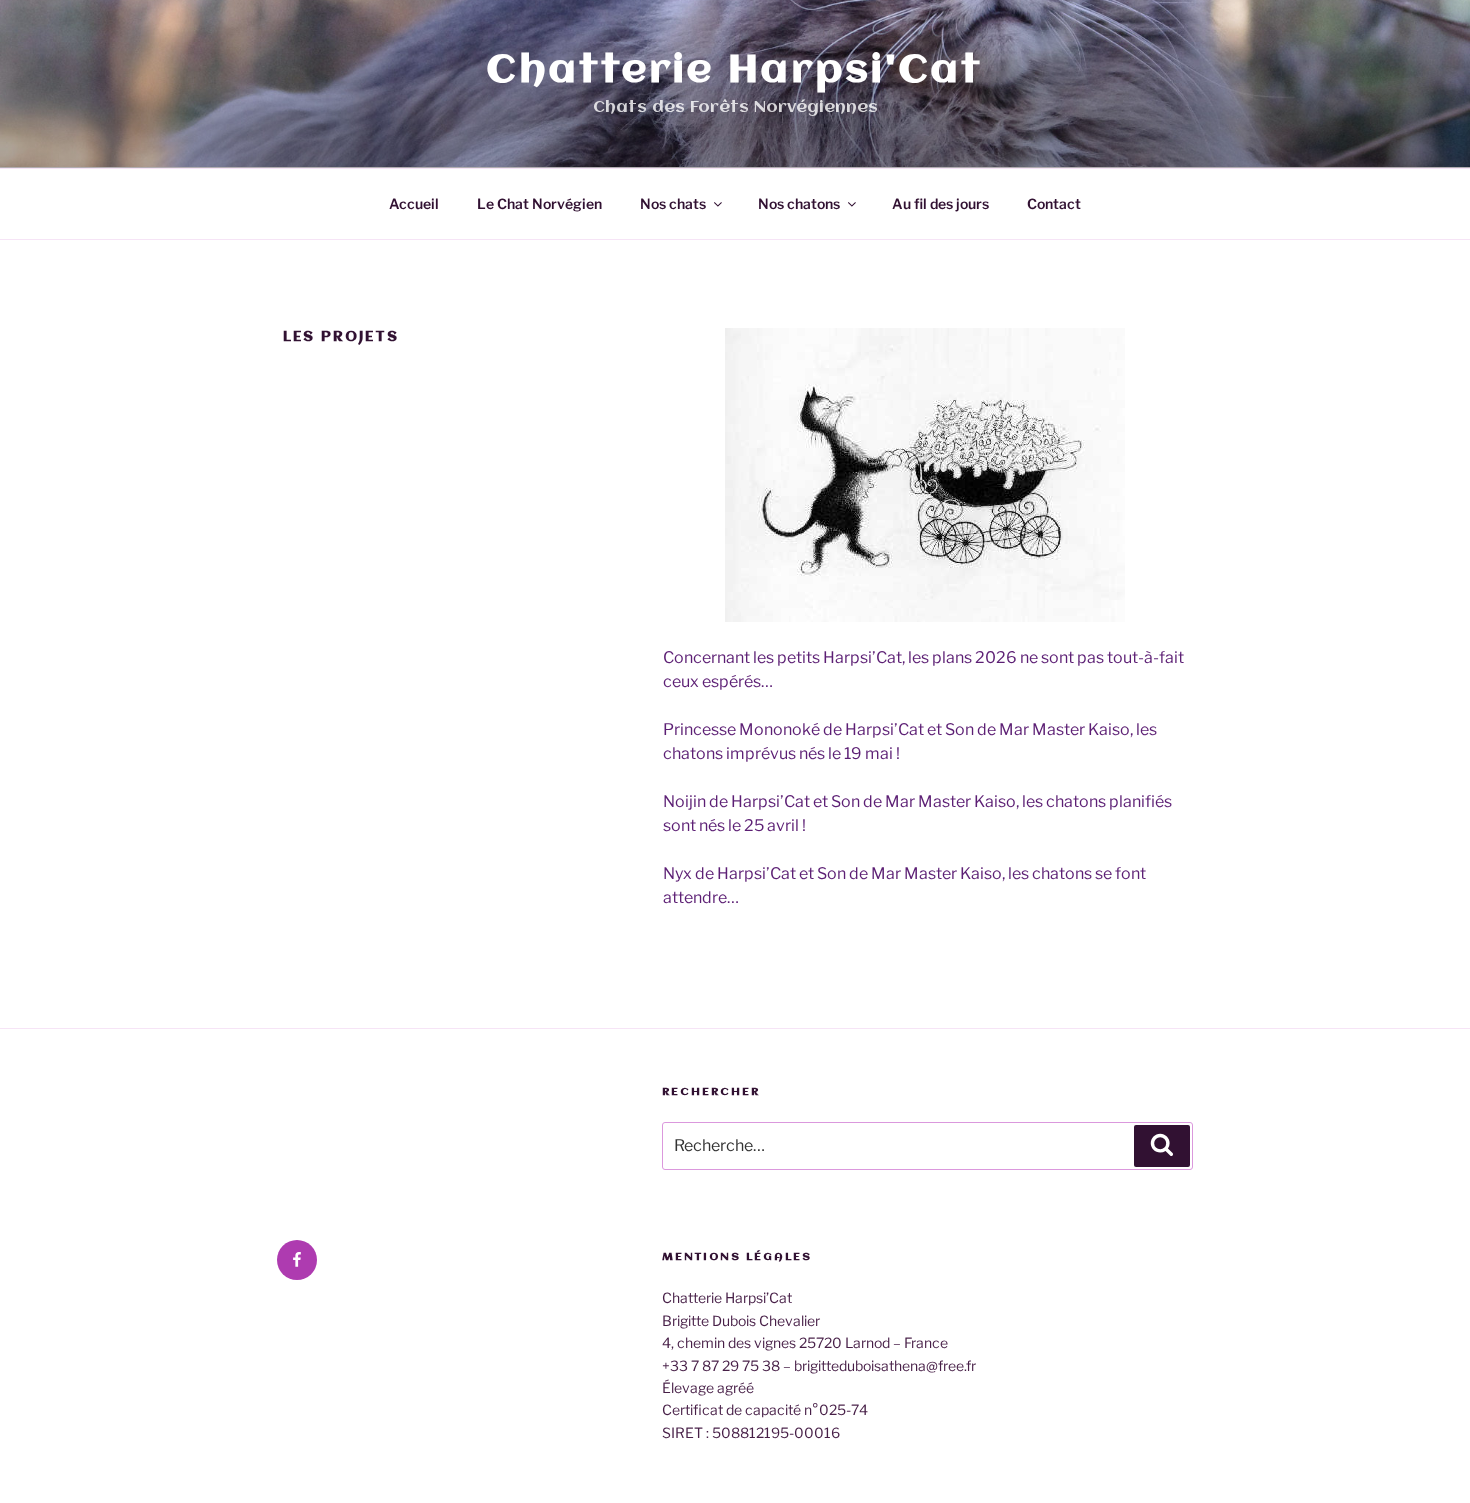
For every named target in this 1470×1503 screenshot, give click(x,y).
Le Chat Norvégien (539, 203)
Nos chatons (799, 203)
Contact (1054, 203)
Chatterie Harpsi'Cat (735, 71)
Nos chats (673, 203)
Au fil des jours (940, 203)
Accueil (414, 203)
